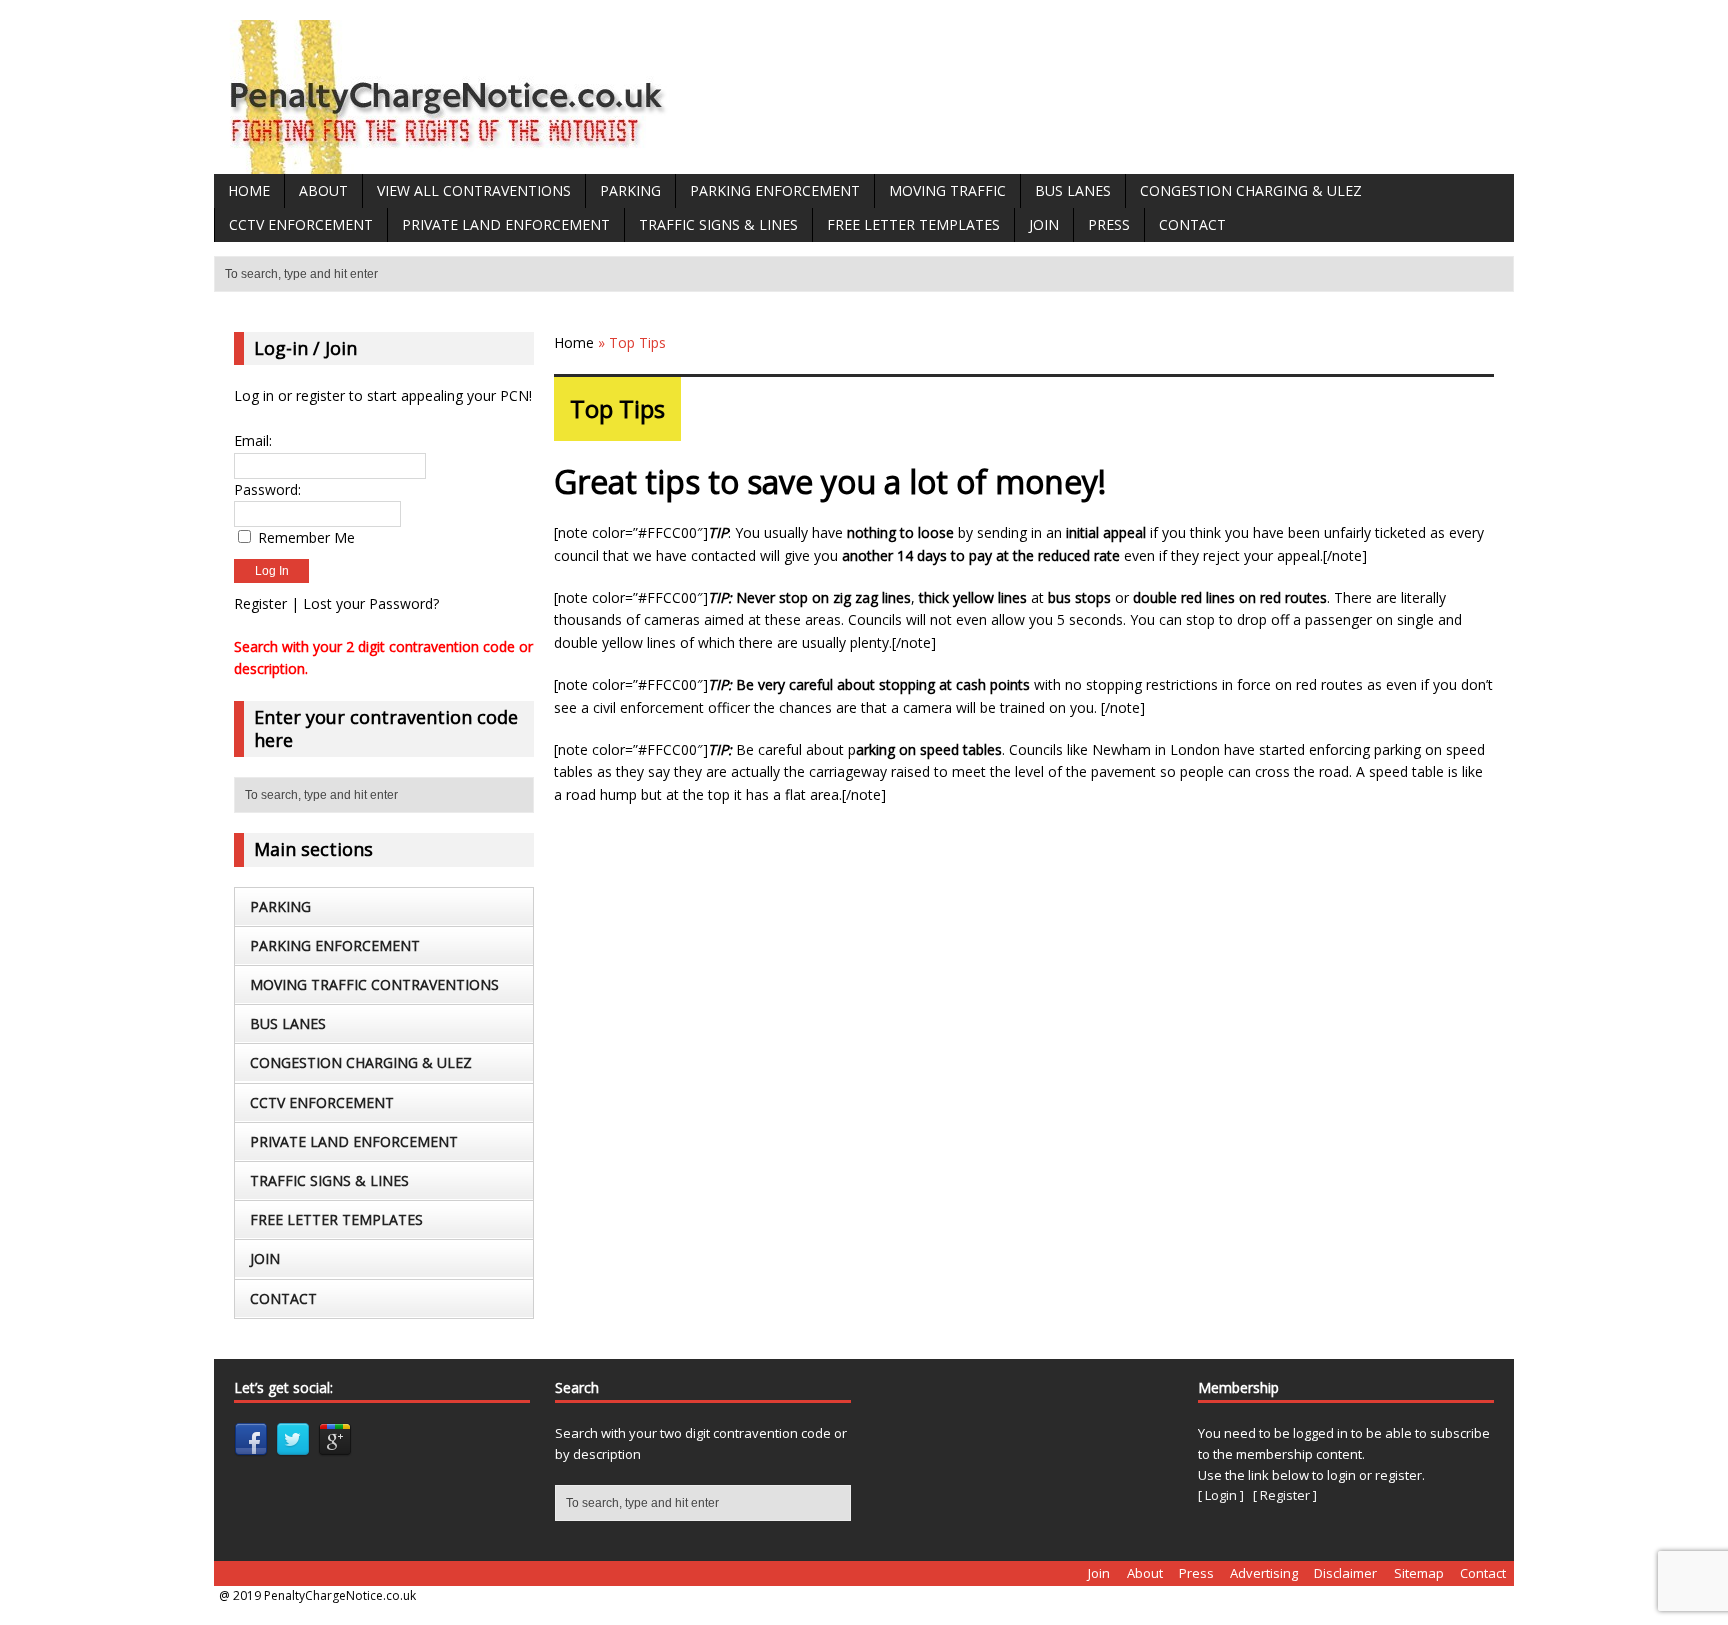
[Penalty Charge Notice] (448, 162)
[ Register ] (1285, 1495)
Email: (253, 440)
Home (249, 190)
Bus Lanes (1073, 190)
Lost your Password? (371, 603)
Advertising (1264, 1573)
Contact (1192, 224)
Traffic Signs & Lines (718, 224)
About (323, 190)
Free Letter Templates (913, 224)
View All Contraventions (474, 190)
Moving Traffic (947, 190)
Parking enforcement (775, 190)
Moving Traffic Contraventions (374, 984)
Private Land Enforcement (506, 224)
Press (1109, 224)
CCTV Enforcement (301, 224)
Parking (630, 190)
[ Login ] (1221, 1495)
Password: (267, 489)
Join (1044, 224)
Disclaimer (1345, 1573)
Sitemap (1419, 1573)
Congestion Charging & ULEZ (1251, 190)
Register (260, 603)
